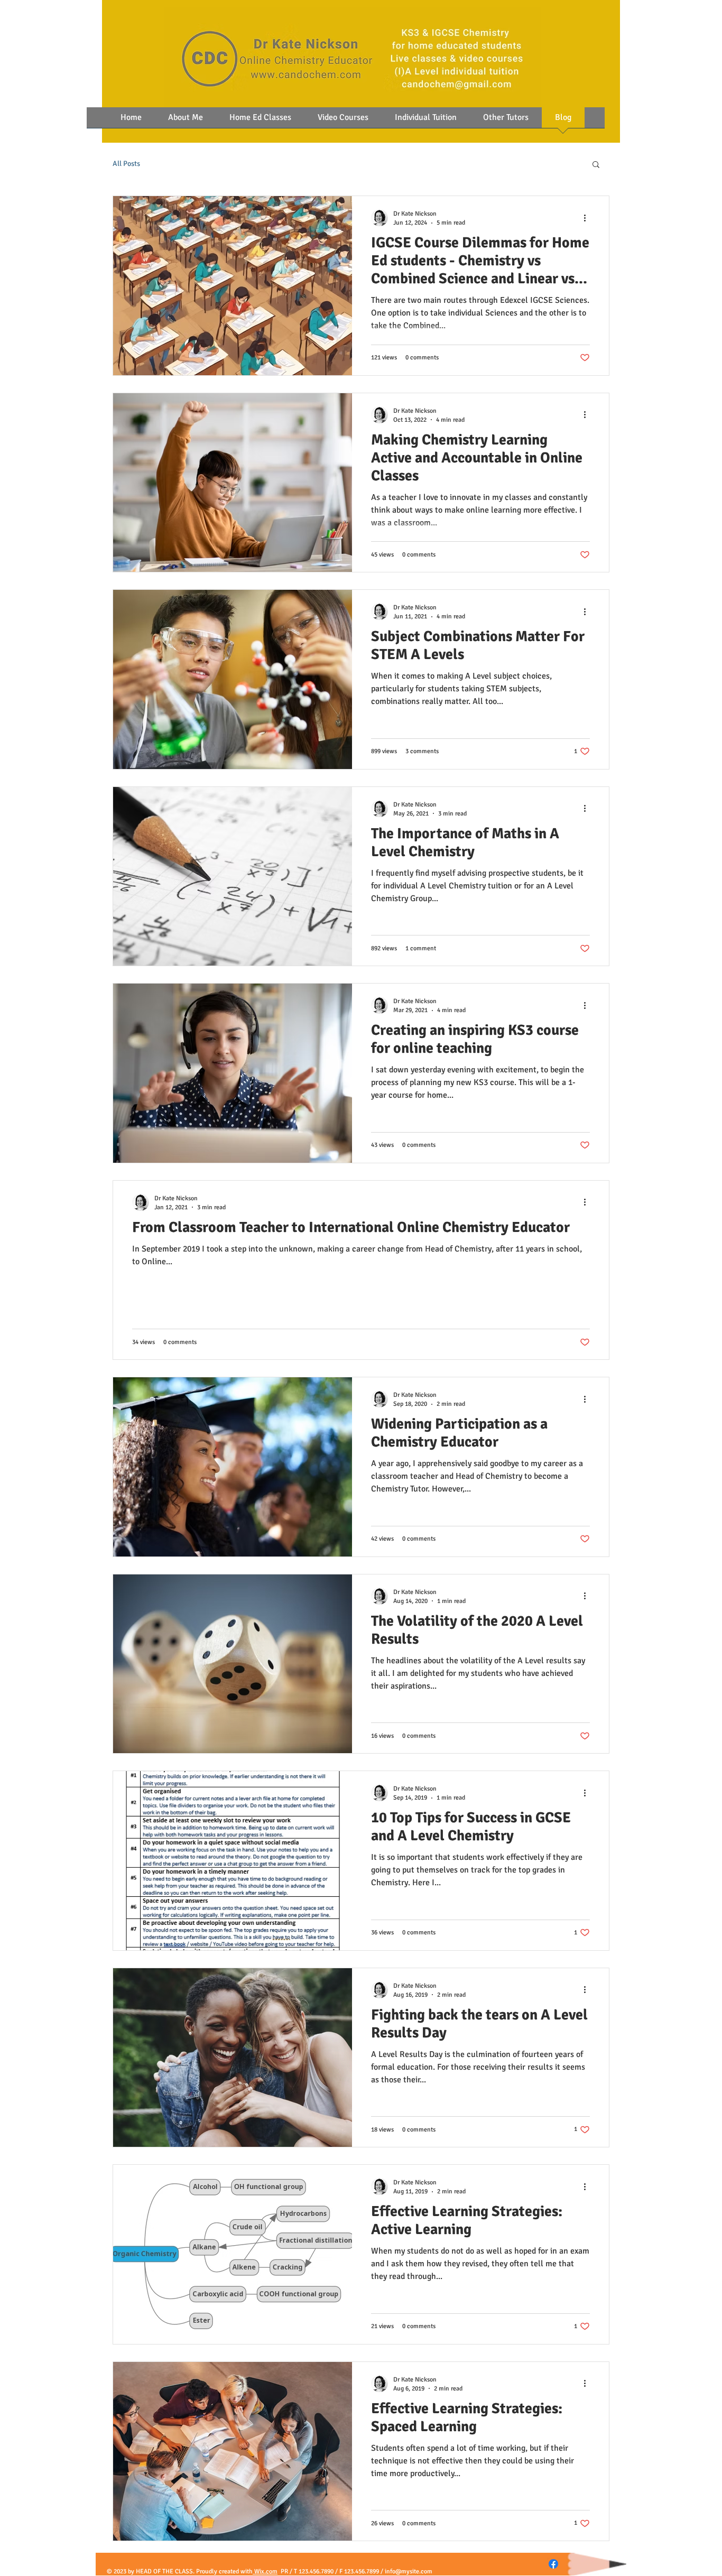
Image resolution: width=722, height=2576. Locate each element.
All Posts (126, 164)
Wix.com (265, 2572)
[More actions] (588, 218)
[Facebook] (553, 2564)
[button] (596, 165)
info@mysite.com (409, 2572)
